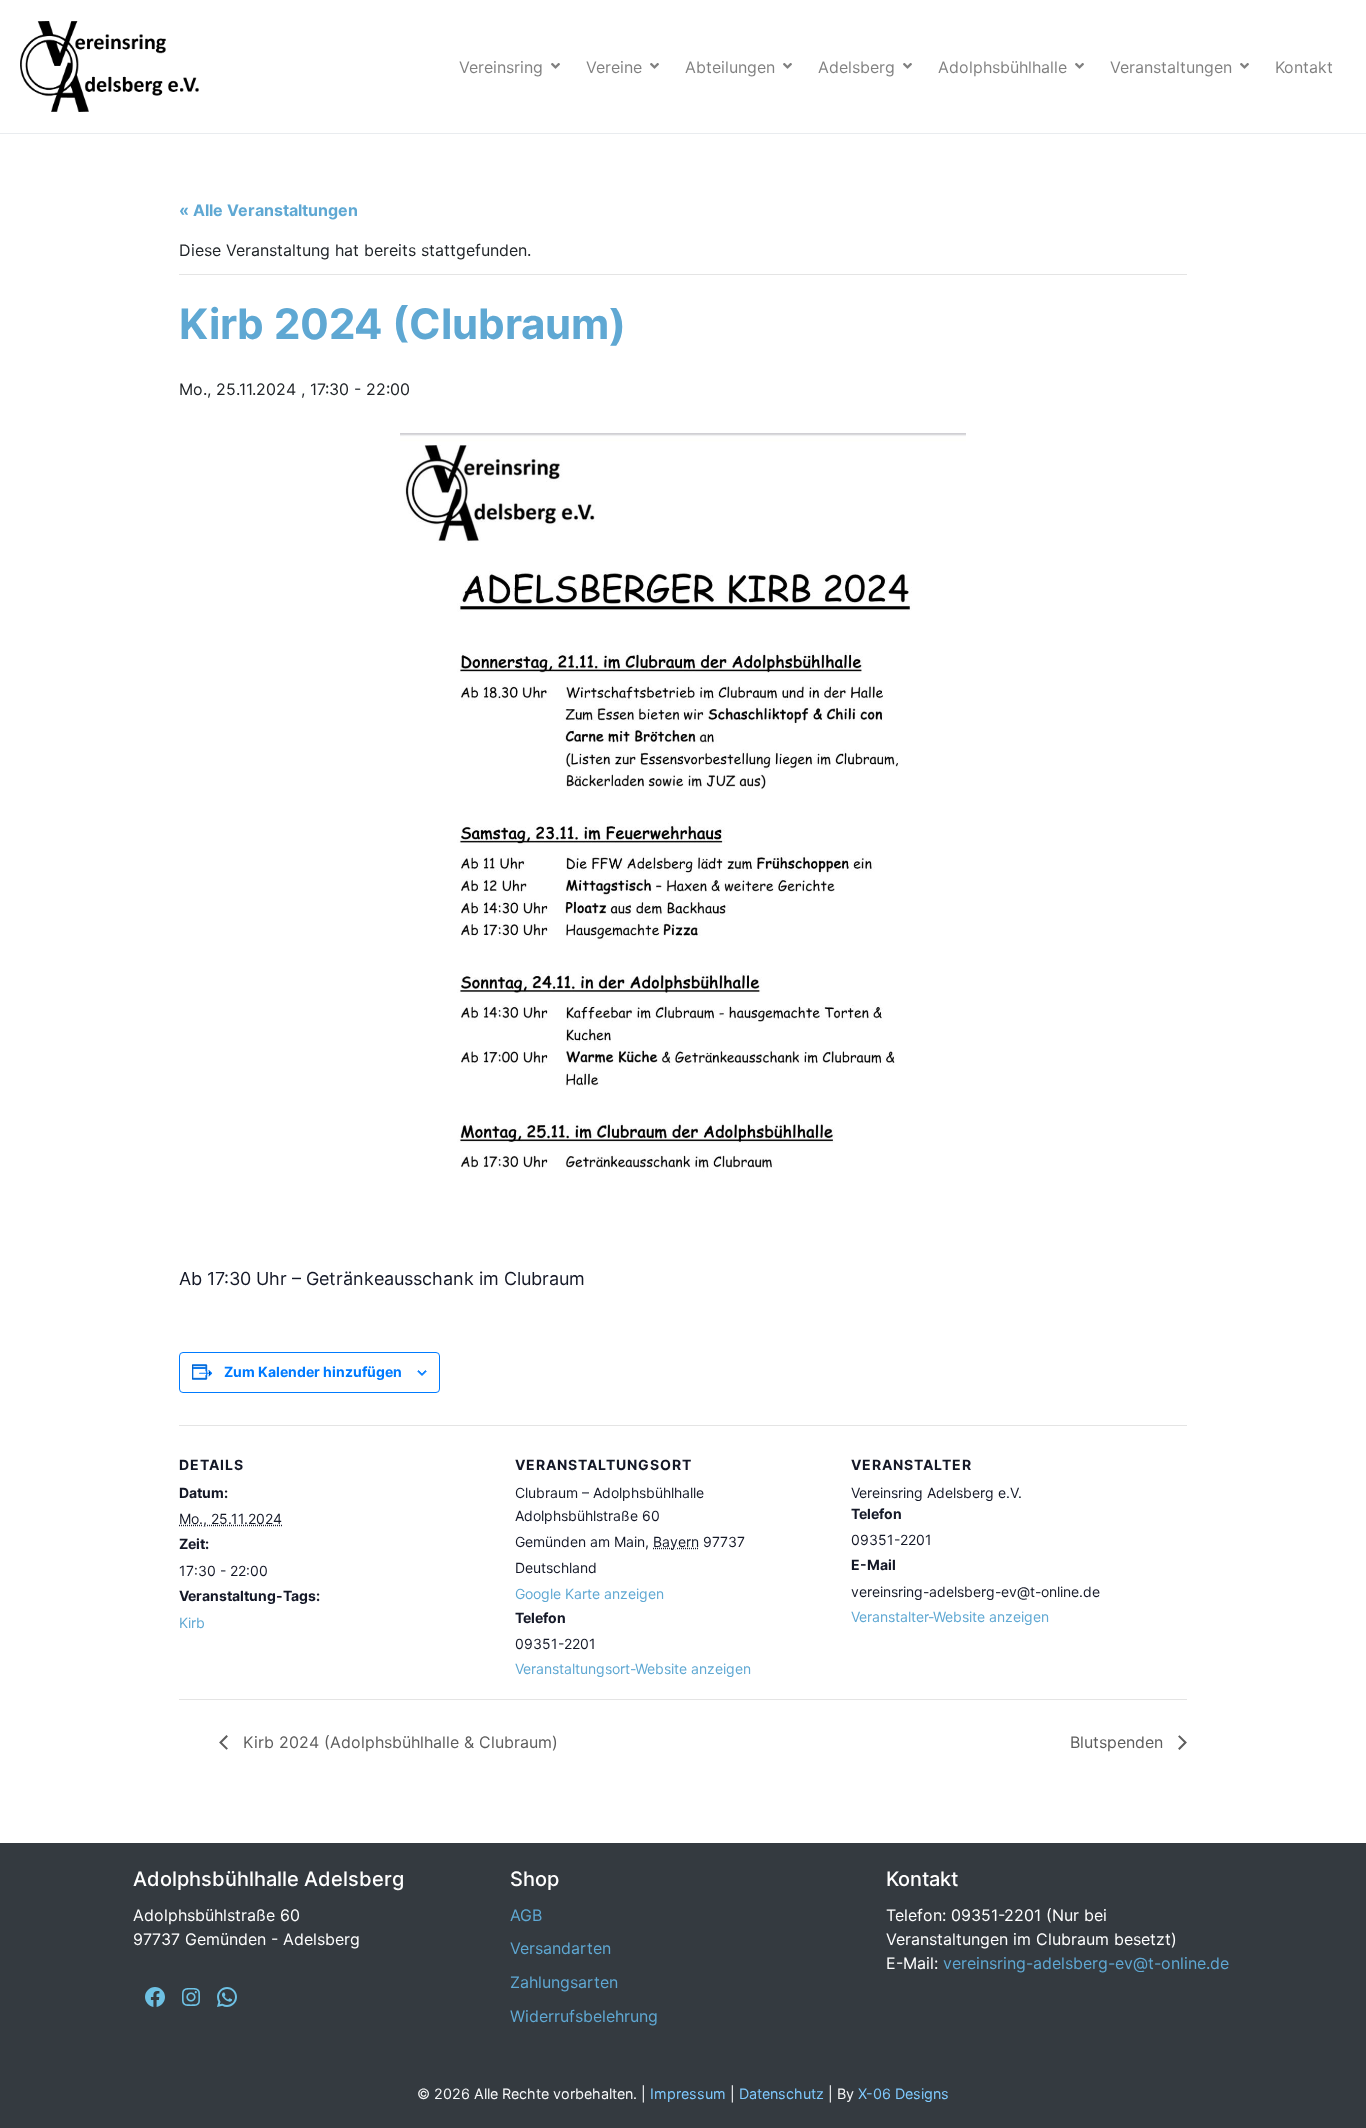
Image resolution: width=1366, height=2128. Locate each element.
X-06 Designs (903, 2093)
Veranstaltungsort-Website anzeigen (633, 1668)
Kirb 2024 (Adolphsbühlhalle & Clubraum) (398, 1742)
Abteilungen (730, 67)
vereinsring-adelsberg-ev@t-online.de (1086, 1963)
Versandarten (560, 1948)
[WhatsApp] (227, 1997)
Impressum (688, 2093)
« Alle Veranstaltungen (268, 210)
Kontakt (1304, 67)
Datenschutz (781, 2093)
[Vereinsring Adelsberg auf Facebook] (155, 1997)
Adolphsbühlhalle (1002, 67)
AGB (526, 1915)
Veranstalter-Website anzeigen (950, 1616)
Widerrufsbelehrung (584, 2016)
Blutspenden (1119, 1742)
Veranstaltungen (1171, 67)
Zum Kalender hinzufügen (313, 1371)
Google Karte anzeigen (589, 1593)
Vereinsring (501, 67)
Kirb (192, 1622)
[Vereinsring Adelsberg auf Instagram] (191, 1997)
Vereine (614, 67)
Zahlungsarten (564, 1982)
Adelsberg (856, 67)
